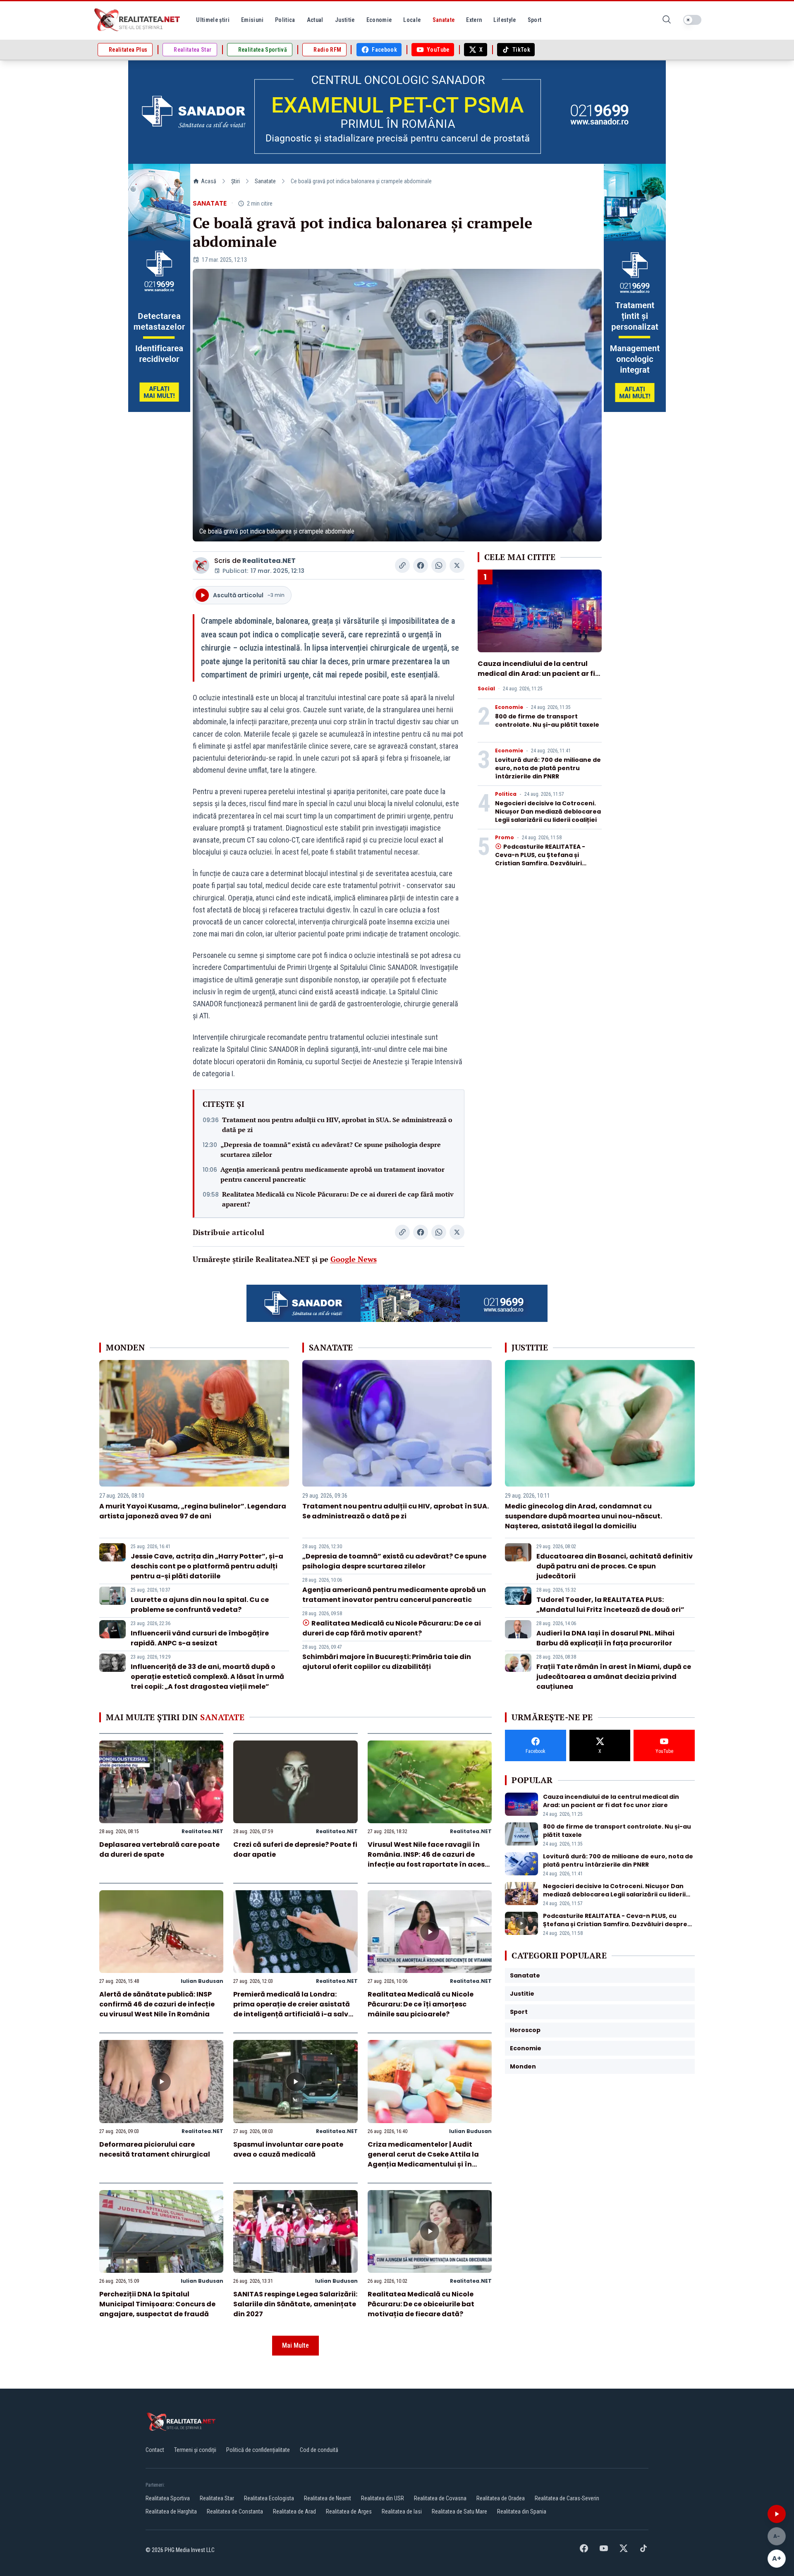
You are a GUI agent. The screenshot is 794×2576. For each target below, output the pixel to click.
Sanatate (265, 181)
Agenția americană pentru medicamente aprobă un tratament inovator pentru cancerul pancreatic (332, 1174)
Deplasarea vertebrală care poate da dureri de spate (159, 1849)
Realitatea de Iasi (402, 2511)
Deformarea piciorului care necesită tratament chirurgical (155, 2149)
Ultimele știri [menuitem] (213, 20)
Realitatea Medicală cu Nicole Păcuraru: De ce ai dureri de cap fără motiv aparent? (338, 1199)
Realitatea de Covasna (440, 2498)
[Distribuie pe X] (457, 565)
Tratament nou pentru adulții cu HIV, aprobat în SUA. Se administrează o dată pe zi (337, 1125)
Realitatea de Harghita (171, 2511)
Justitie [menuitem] (345, 20)
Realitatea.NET (269, 561)
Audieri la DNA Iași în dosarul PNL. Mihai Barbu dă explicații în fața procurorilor (605, 1638)
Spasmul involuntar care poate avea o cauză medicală (288, 2149)
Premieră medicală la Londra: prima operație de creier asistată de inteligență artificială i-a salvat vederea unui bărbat (295, 2009)
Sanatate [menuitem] (444, 20)
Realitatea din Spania (522, 2511)
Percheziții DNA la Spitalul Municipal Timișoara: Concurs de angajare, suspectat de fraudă (157, 2304)
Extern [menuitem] (474, 20)
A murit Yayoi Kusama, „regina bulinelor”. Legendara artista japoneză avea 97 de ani (193, 1511)
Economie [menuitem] (379, 20)
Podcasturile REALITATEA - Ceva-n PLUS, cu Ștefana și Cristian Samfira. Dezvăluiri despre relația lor (540, 859)
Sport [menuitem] (535, 20)
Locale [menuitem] (412, 20)
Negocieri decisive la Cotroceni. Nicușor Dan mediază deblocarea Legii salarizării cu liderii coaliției (548, 812)
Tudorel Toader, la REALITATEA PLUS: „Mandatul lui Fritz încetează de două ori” (610, 1605)
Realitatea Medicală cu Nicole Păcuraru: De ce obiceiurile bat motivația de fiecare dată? (421, 2304)
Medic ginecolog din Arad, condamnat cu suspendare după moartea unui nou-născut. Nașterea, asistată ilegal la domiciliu (584, 1516)
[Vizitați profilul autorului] (201, 565)
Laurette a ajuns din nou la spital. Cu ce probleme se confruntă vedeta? (200, 1605)
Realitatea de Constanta (235, 2511)
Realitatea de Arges (349, 2511)
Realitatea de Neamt (328, 2498)
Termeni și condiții (195, 2450)
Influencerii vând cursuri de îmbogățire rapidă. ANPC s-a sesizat (200, 1638)
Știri (236, 181)
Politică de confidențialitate (258, 2450)
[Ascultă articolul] (777, 2514)
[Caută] (667, 20)
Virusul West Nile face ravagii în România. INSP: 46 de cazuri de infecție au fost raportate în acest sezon (428, 1859)
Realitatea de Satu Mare (459, 2511)
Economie (509, 707)
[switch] (692, 20)
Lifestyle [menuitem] (505, 20)
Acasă (209, 181)
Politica (506, 794)
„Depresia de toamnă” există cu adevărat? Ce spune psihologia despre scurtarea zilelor (331, 1149)
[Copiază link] (402, 565)
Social (486, 689)
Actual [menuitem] (315, 20)
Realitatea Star (217, 2498)
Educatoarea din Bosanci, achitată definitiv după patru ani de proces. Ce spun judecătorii (615, 1566)
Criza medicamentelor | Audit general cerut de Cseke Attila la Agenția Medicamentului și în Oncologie (423, 2159)
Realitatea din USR (383, 2498)
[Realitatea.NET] (138, 20)
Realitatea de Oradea (501, 2498)
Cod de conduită (319, 2450)
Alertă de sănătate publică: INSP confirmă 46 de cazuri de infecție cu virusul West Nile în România (157, 2004)
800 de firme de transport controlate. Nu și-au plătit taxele (547, 721)
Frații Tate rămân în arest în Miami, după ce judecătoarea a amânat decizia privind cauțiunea (614, 1677)
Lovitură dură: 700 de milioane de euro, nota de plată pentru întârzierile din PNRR (548, 768)
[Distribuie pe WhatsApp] (439, 565)
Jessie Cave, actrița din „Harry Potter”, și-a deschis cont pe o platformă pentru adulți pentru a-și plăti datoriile (207, 1566)
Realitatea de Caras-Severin (567, 2498)
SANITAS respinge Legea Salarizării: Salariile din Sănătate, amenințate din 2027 (295, 2304)
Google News (354, 1259)
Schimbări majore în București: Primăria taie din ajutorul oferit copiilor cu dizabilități (387, 1662)
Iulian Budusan (202, 1981)
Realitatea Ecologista (269, 2498)
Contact (155, 2450)
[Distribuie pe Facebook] (421, 565)
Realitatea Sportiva (168, 2498)
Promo (505, 838)
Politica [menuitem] (285, 20)
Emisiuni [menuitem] (252, 20)
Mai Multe (295, 2345)
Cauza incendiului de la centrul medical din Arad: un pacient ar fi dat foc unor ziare (536, 674)
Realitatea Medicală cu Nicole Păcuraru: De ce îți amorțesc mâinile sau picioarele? (421, 2004)
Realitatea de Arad (294, 2511)
